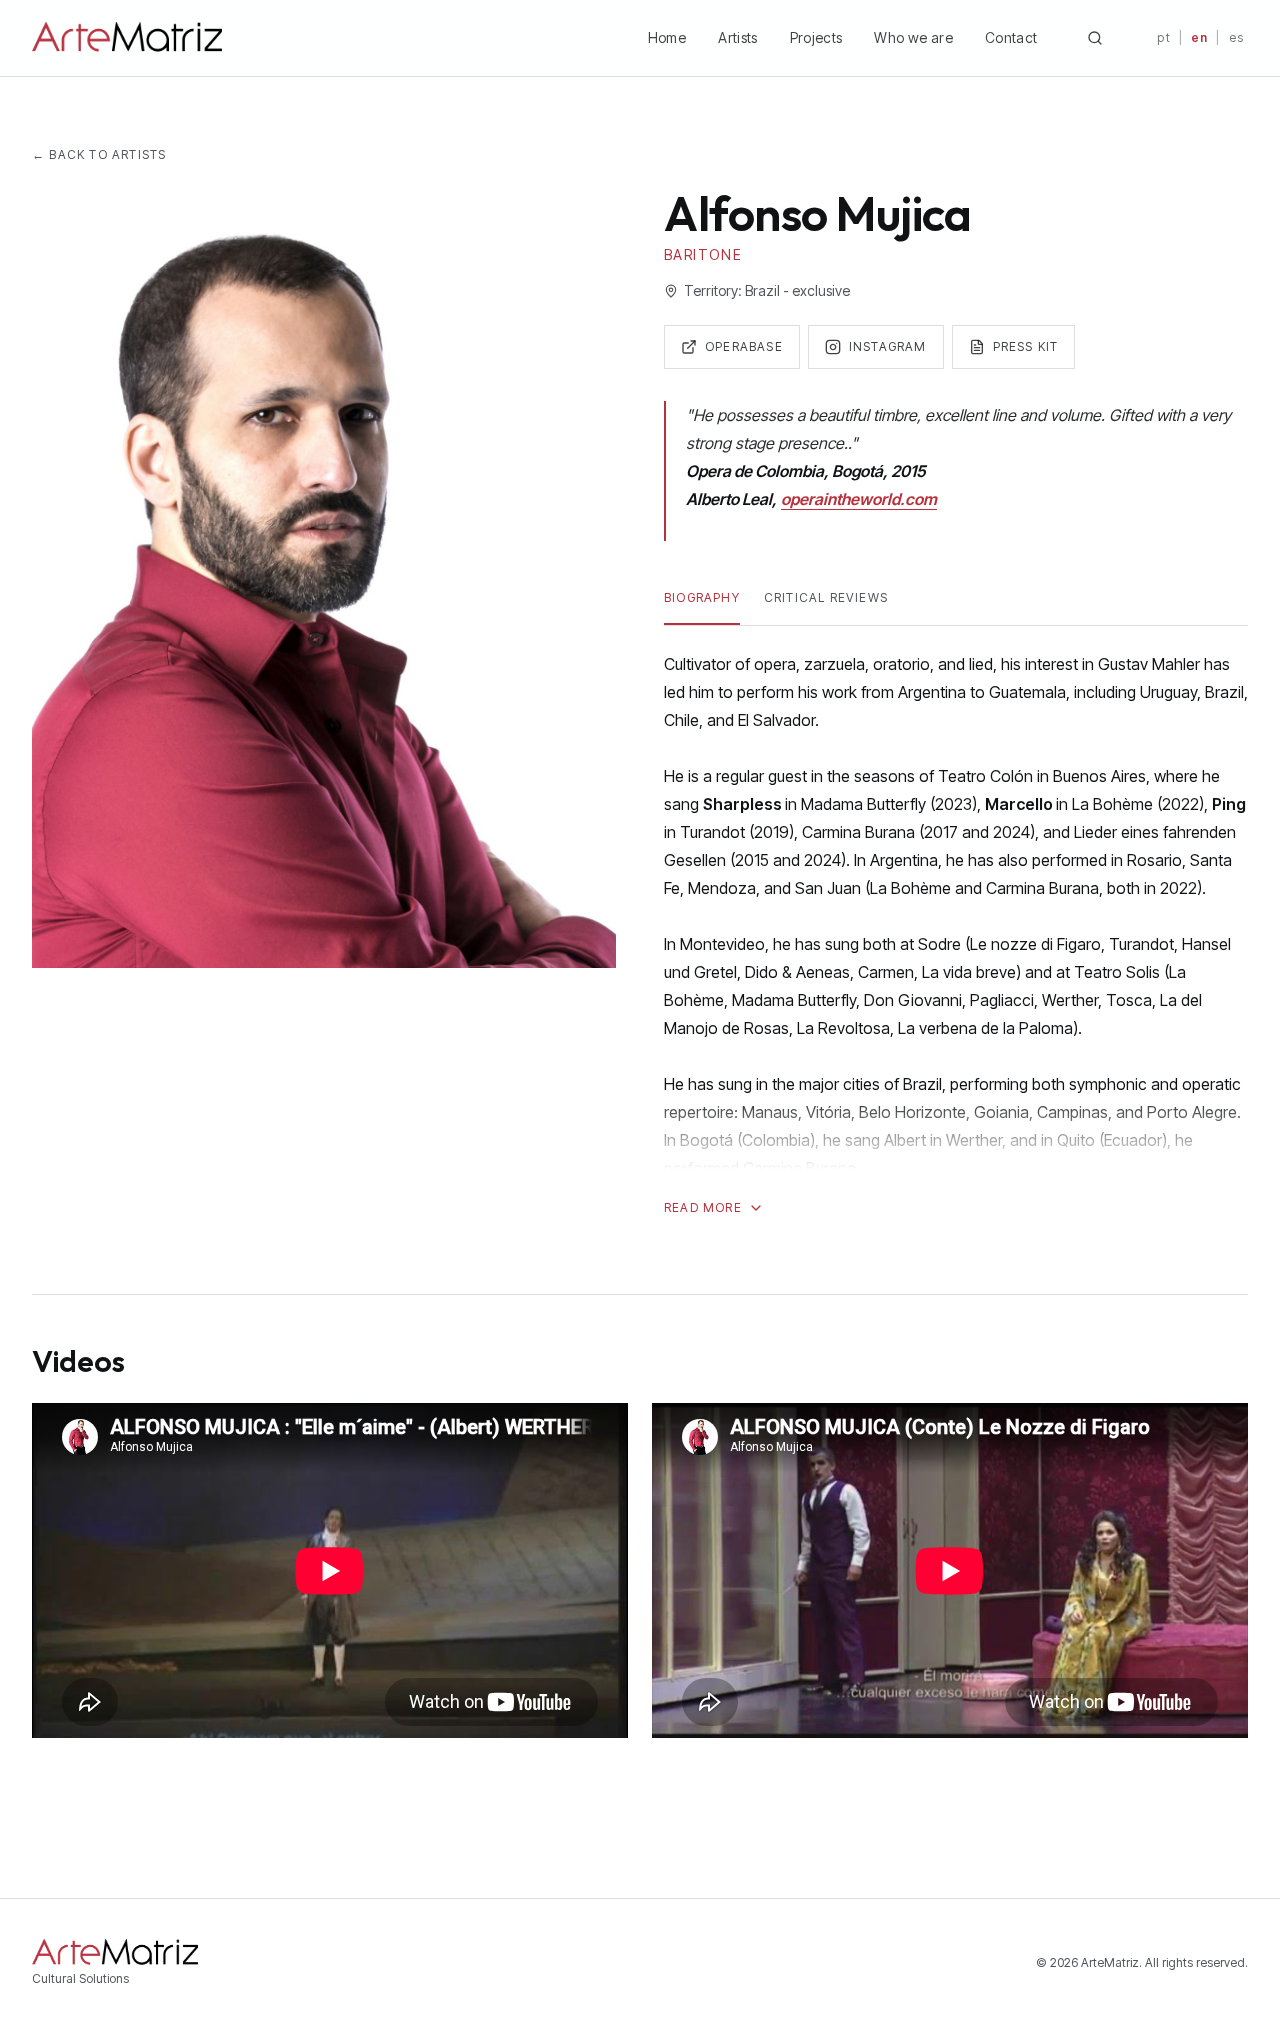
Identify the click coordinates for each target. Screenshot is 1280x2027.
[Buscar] (1095, 38)
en (1199, 37)
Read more (703, 1207)
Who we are (913, 37)
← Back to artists (99, 154)
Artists (737, 37)
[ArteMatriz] (127, 38)
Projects (816, 37)
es (1236, 37)
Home (667, 37)
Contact (1011, 37)
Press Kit (1026, 346)
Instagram (888, 346)
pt (1163, 37)
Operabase (744, 346)
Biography (702, 597)
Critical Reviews (826, 597)
